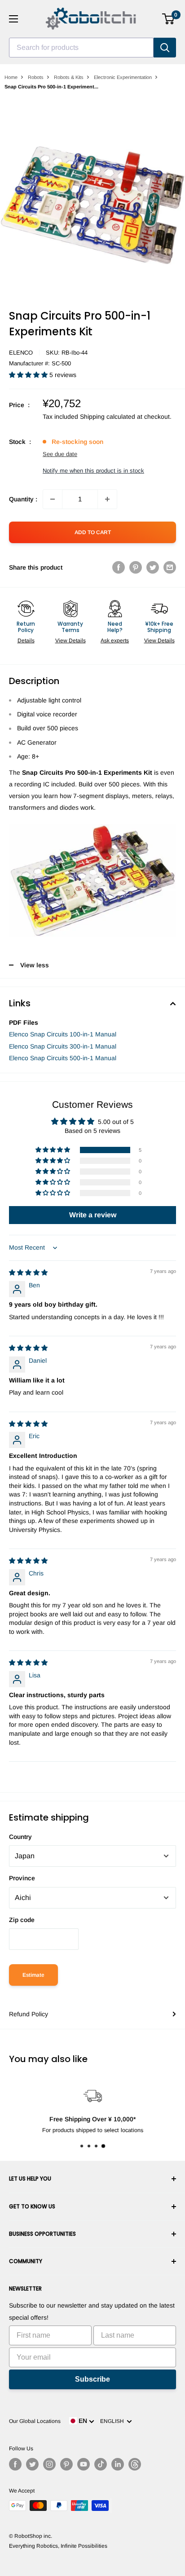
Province (22, 1878)
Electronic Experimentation (123, 77)
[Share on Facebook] (119, 567)
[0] (169, 19)
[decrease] (53, 499)
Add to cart (93, 532)
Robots (36, 77)
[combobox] (81, 48)
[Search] (165, 48)
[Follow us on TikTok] (101, 2464)
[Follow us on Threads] (135, 2464)
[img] (28, 1273)
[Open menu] (13, 19)
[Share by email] (170, 567)
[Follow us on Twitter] (32, 2464)
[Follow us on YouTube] (84, 2464)
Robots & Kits (69, 77)
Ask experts (115, 641)
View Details (70, 641)
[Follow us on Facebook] (15, 2464)
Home (11, 77)
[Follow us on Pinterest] (66, 2464)
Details (26, 641)
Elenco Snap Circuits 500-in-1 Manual (63, 1058)
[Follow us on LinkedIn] (118, 2464)
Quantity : (23, 499)
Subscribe (92, 2379)
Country (20, 1837)
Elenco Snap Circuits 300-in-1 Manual (63, 1046)
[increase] (107, 499)
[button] (29, 375)
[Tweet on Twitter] (153, 567)
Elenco (21, 353)
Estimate (33, 1975)
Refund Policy (29, 2014)
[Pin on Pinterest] (136, 567)
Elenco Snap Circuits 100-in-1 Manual (63, 1034)
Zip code (22, 1920)
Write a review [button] (93, 1215)
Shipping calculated (108, 417)
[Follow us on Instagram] (49, 2464)
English (113, 2421)
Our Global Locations (35, 2421)
